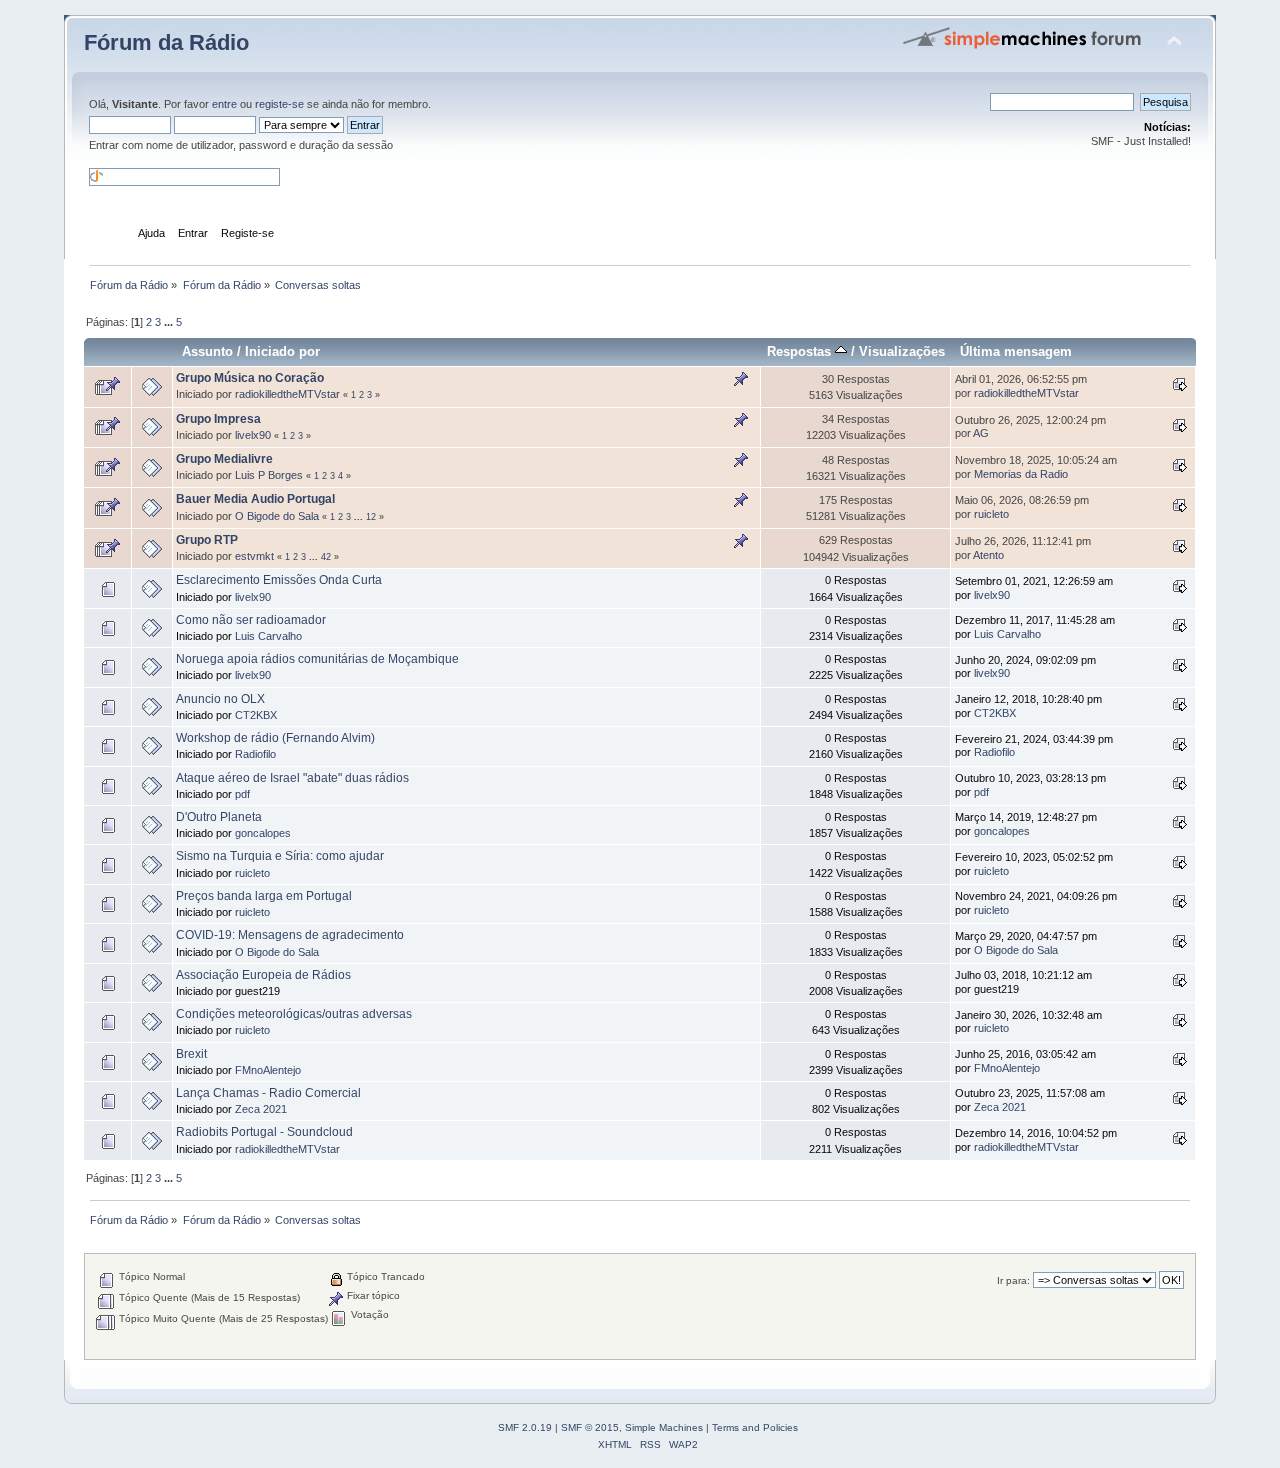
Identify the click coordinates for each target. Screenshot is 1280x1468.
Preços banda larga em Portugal (264, 896)
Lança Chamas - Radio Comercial (268, 1093)
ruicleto (991, 514)
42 (326, 557)
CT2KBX (256, 715)
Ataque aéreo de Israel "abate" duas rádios (292, 778)
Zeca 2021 (261, 1109)
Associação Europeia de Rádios (263, 975)
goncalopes (263, 833)
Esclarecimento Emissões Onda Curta (279, 580)
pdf (242, 794)
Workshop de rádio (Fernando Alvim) (275, 738)
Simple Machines (664, 1427)
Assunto (207, 351)
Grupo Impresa (218, 419)
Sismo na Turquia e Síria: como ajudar (280, 856)
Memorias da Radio (1021, 474)
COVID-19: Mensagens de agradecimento (290, 935)
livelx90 (253, 435)
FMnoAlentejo (268, 1070)
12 (371, 517)
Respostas (801, 351)
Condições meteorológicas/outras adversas (294, 1014)
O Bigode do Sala (277, 516)
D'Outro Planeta (219, 817)
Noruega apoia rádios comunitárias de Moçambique (317, 659)
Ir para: (1013, 1280)
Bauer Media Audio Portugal (255, 499)
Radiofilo (255, 754)
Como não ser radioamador (251, 620)
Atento (988, 555)
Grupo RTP (207, 540)
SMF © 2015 (590, 1427)
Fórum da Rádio (166, 42)
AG (981, 433)
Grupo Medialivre (224, 459)
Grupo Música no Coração (250, 378)
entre (224, 104)
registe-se (279, 104)
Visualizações (902, 351)
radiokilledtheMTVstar (287, 394)
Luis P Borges (269, 475)
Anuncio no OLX (220, 699)
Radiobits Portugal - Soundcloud (264, 1132)
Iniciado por (282, 351)
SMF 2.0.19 (525, 1427)
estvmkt (254, 556)
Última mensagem (1016, 351)
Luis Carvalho (268, 636)
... (170, 322)
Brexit (191, 1054)
